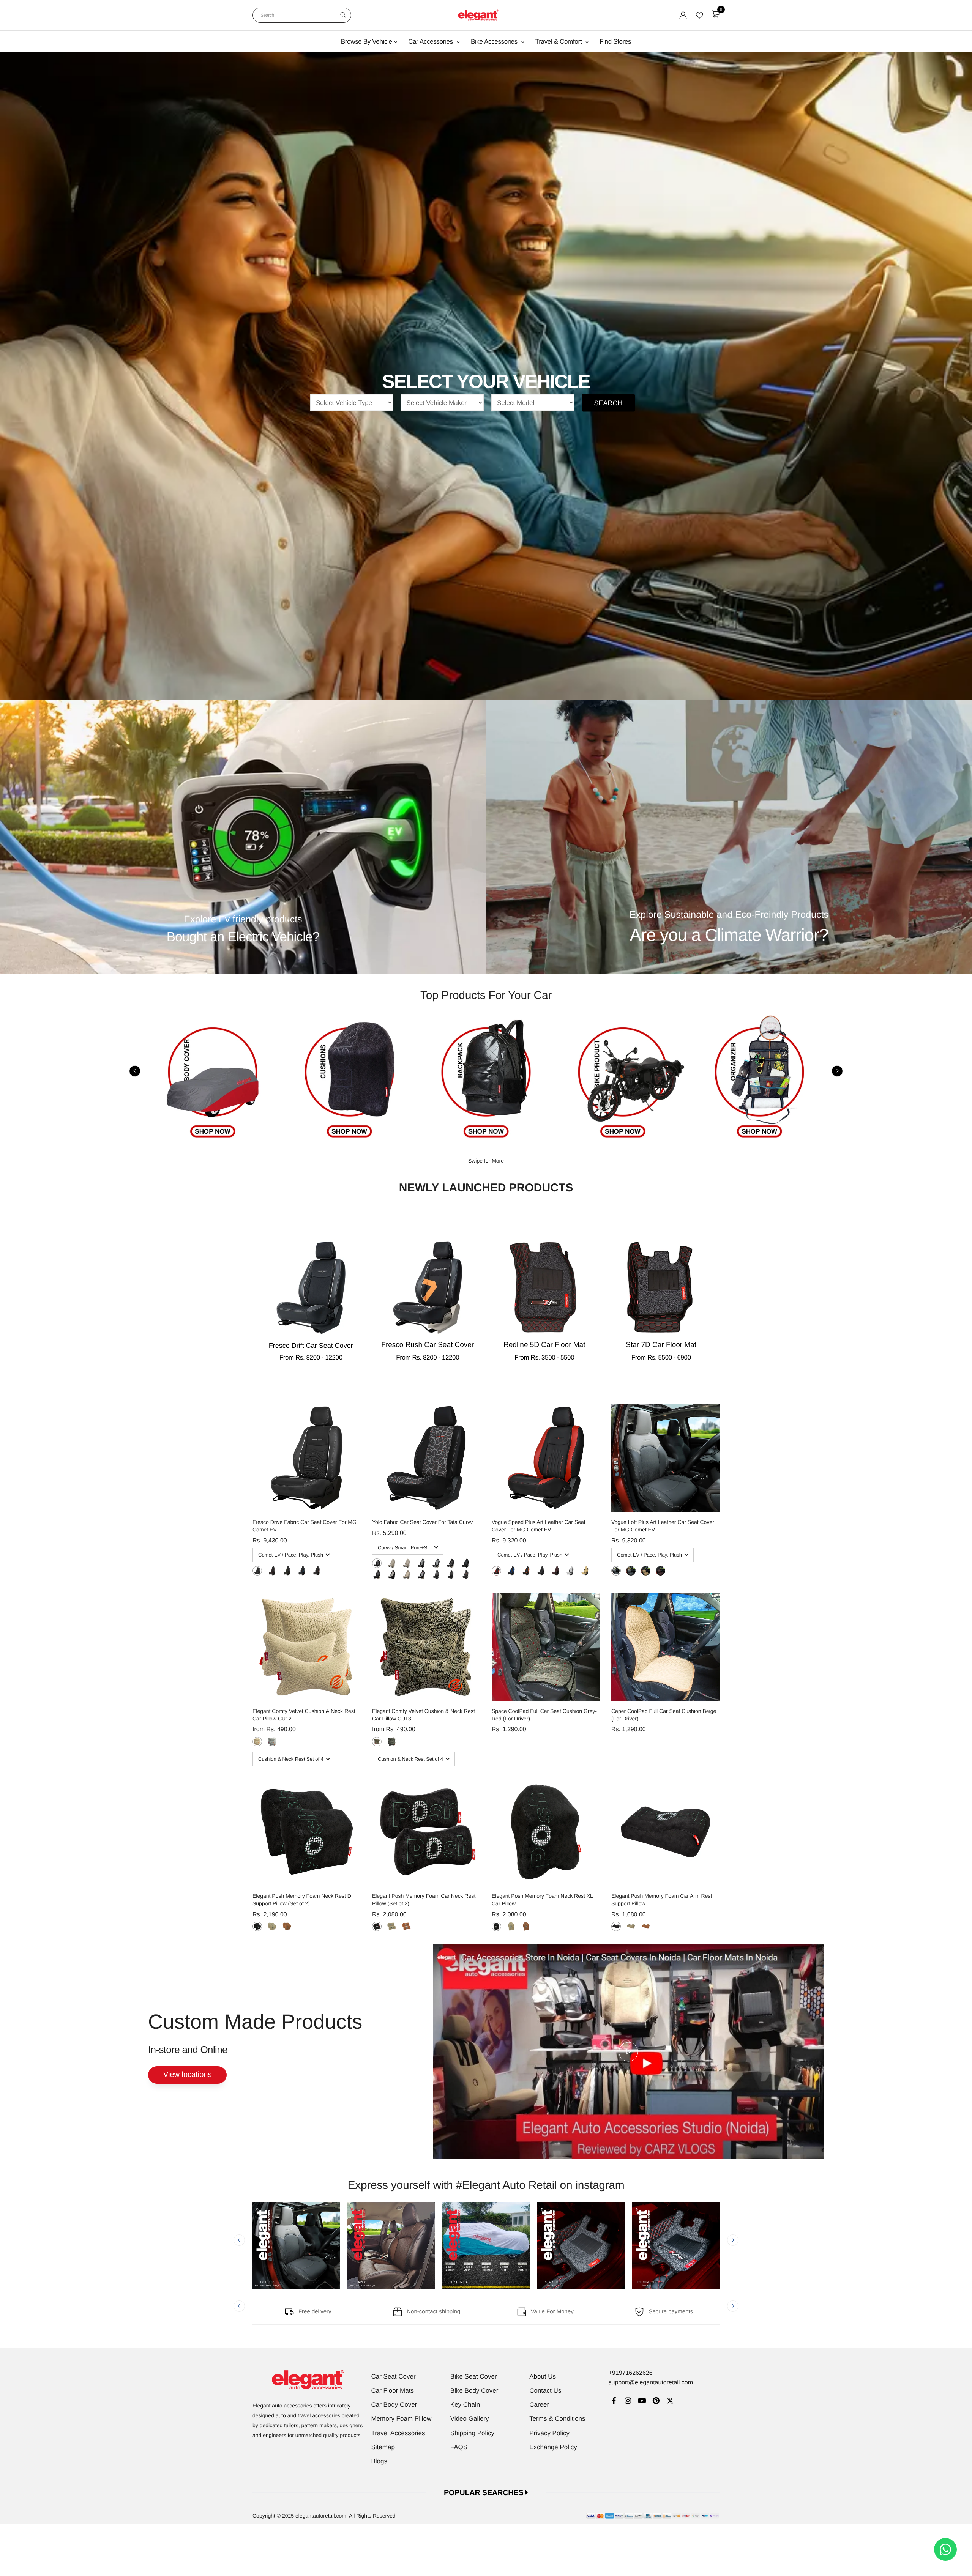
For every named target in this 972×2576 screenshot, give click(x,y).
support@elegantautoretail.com (651, 2383)
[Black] (257, 1926)
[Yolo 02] (450, 1575)
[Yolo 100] (406, 1563)
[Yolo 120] (377, 1563)
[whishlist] (699, 15)
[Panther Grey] (272, 1742)
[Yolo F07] (406, 1575)
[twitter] (670, 2402)
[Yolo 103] (421, 1563)
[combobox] (302, 15)
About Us (543, 2377)
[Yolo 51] (392, 1575)
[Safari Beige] (377, 1742)
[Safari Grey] (392, 1742)
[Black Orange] (316, 1571)
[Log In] (683, 15)
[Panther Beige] (257, 1742)
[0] (716, 14)
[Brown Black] (556, 1571)
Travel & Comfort (559, 42)
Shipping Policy (472, 2433)
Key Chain (465, 2405)
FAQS (459, 2447)
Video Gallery (470, 2419)
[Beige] (272, 1926)
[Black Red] (272, 1571)
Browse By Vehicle (367, 42)
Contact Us (545, 2391)
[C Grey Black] (570, 1571)
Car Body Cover (394, 2405)
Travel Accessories (398, 2433)
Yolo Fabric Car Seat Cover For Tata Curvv (422, 1522)
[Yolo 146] (377, 1575)
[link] (614, 2402)
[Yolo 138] (450, 1563)
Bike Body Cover (474, 2391)
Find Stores (615, 42)
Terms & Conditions (557, 2419)
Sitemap (383, 2447)
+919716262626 (630, 2373)
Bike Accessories (495, 42)
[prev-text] (135, 1071)
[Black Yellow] (287, 1571)
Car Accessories (431, 42)
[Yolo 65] (436, 1563)
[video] (628, 2052)
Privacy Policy (549, 2433)
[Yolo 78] (421, 1575)
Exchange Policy (553, 2447)
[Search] (343, 15)
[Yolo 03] (465, 1575)
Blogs (379, 2461)
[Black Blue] (302, 1571)
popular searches (485, 2493)
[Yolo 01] (436, 1575)
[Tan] (287, 1926)
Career (539, 2405)
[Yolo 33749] (465, 1563)
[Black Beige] (631, 1571)
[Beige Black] (585, 1571)
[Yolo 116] (392, 1563)
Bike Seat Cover (474, 2377)
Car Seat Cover (394, 2377)
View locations (187, 2075)
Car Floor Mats (393, 2391)
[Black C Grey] (257, 1571)
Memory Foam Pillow (402, 2419)
